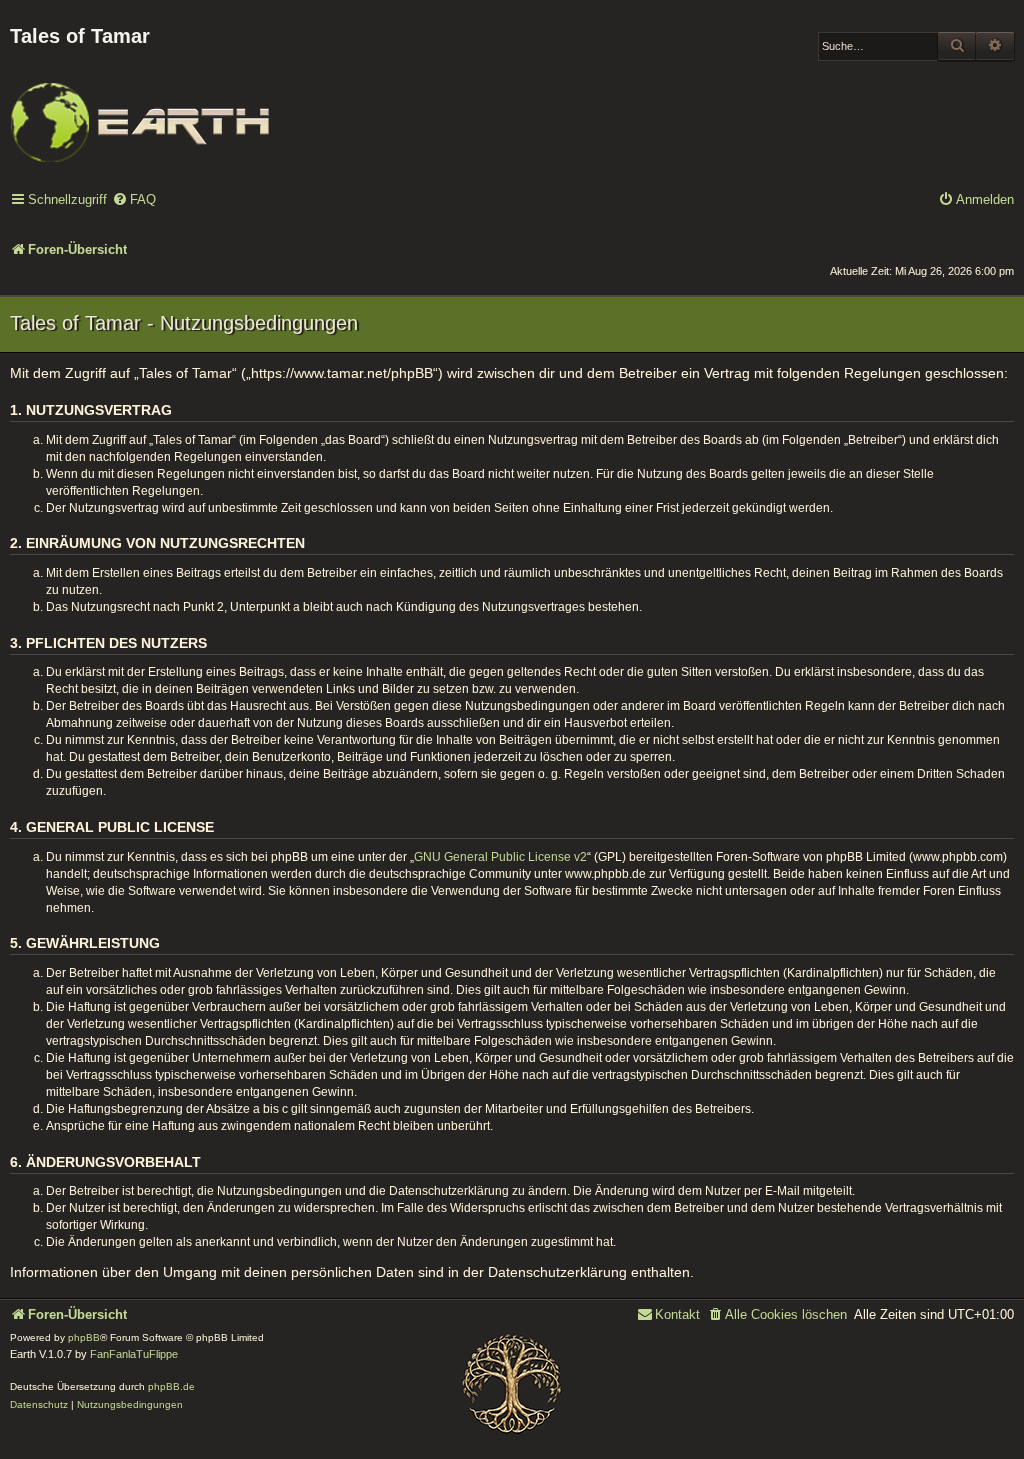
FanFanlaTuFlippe (134, 1354)
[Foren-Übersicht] (140, 109)
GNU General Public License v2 (500, 857)
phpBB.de (171, 1386)
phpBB (84, 1337)
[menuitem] (134, 200)
